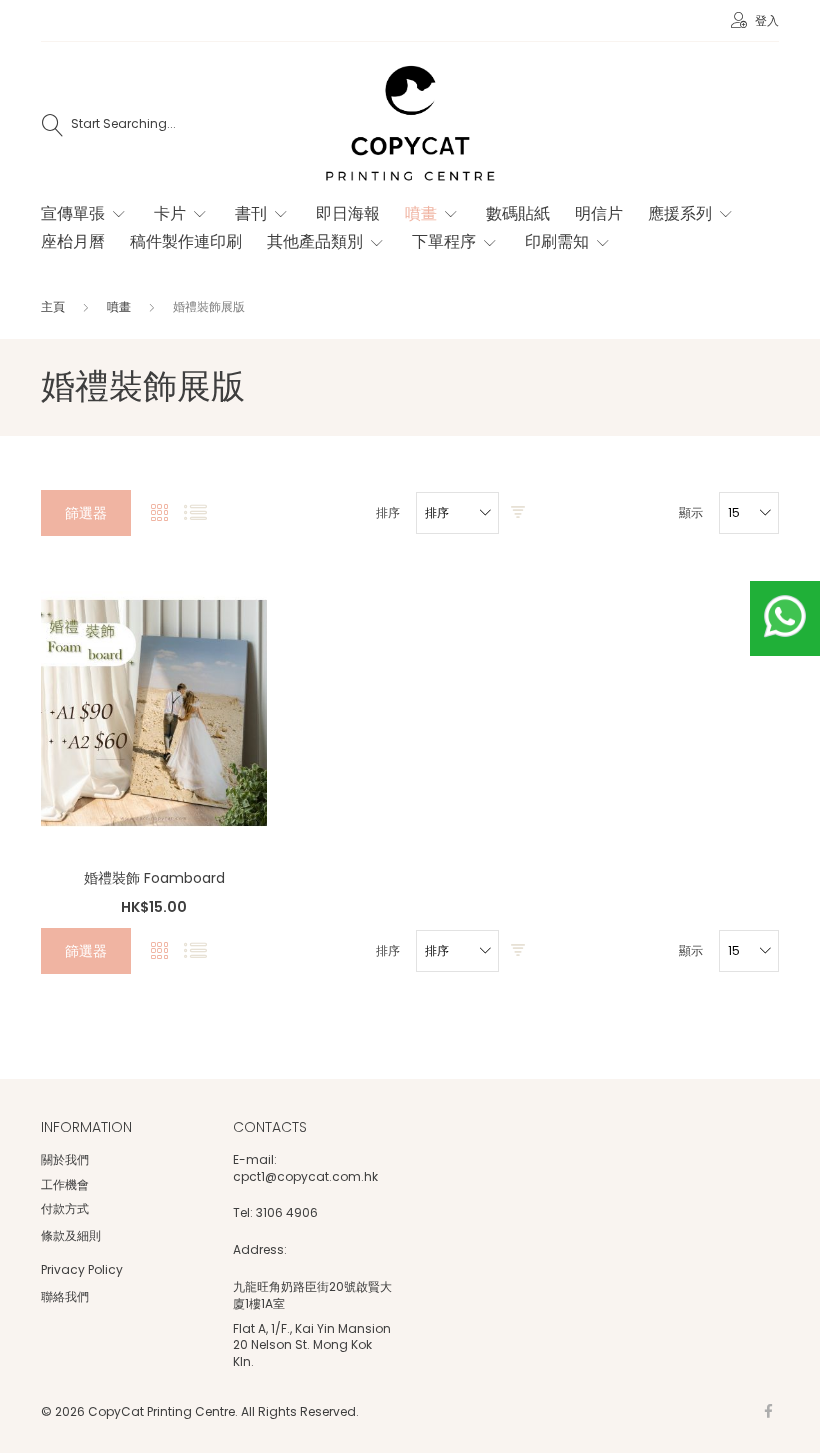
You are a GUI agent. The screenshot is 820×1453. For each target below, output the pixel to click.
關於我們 (65, 1159)
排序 (388, 513)
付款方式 (65, 1208)
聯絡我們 (65, 1296)
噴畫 (120, 306)
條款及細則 (71, 1235)
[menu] (397, 238)
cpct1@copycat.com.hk (305, 1177)
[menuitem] (85, 214)
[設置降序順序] (518, 513)
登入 (765, 20)
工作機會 (65, 1184)
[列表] (195, 513)
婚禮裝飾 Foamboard (154, 878)
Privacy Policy (82, 1269)
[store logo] (410, 125)
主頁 (54, 306)
